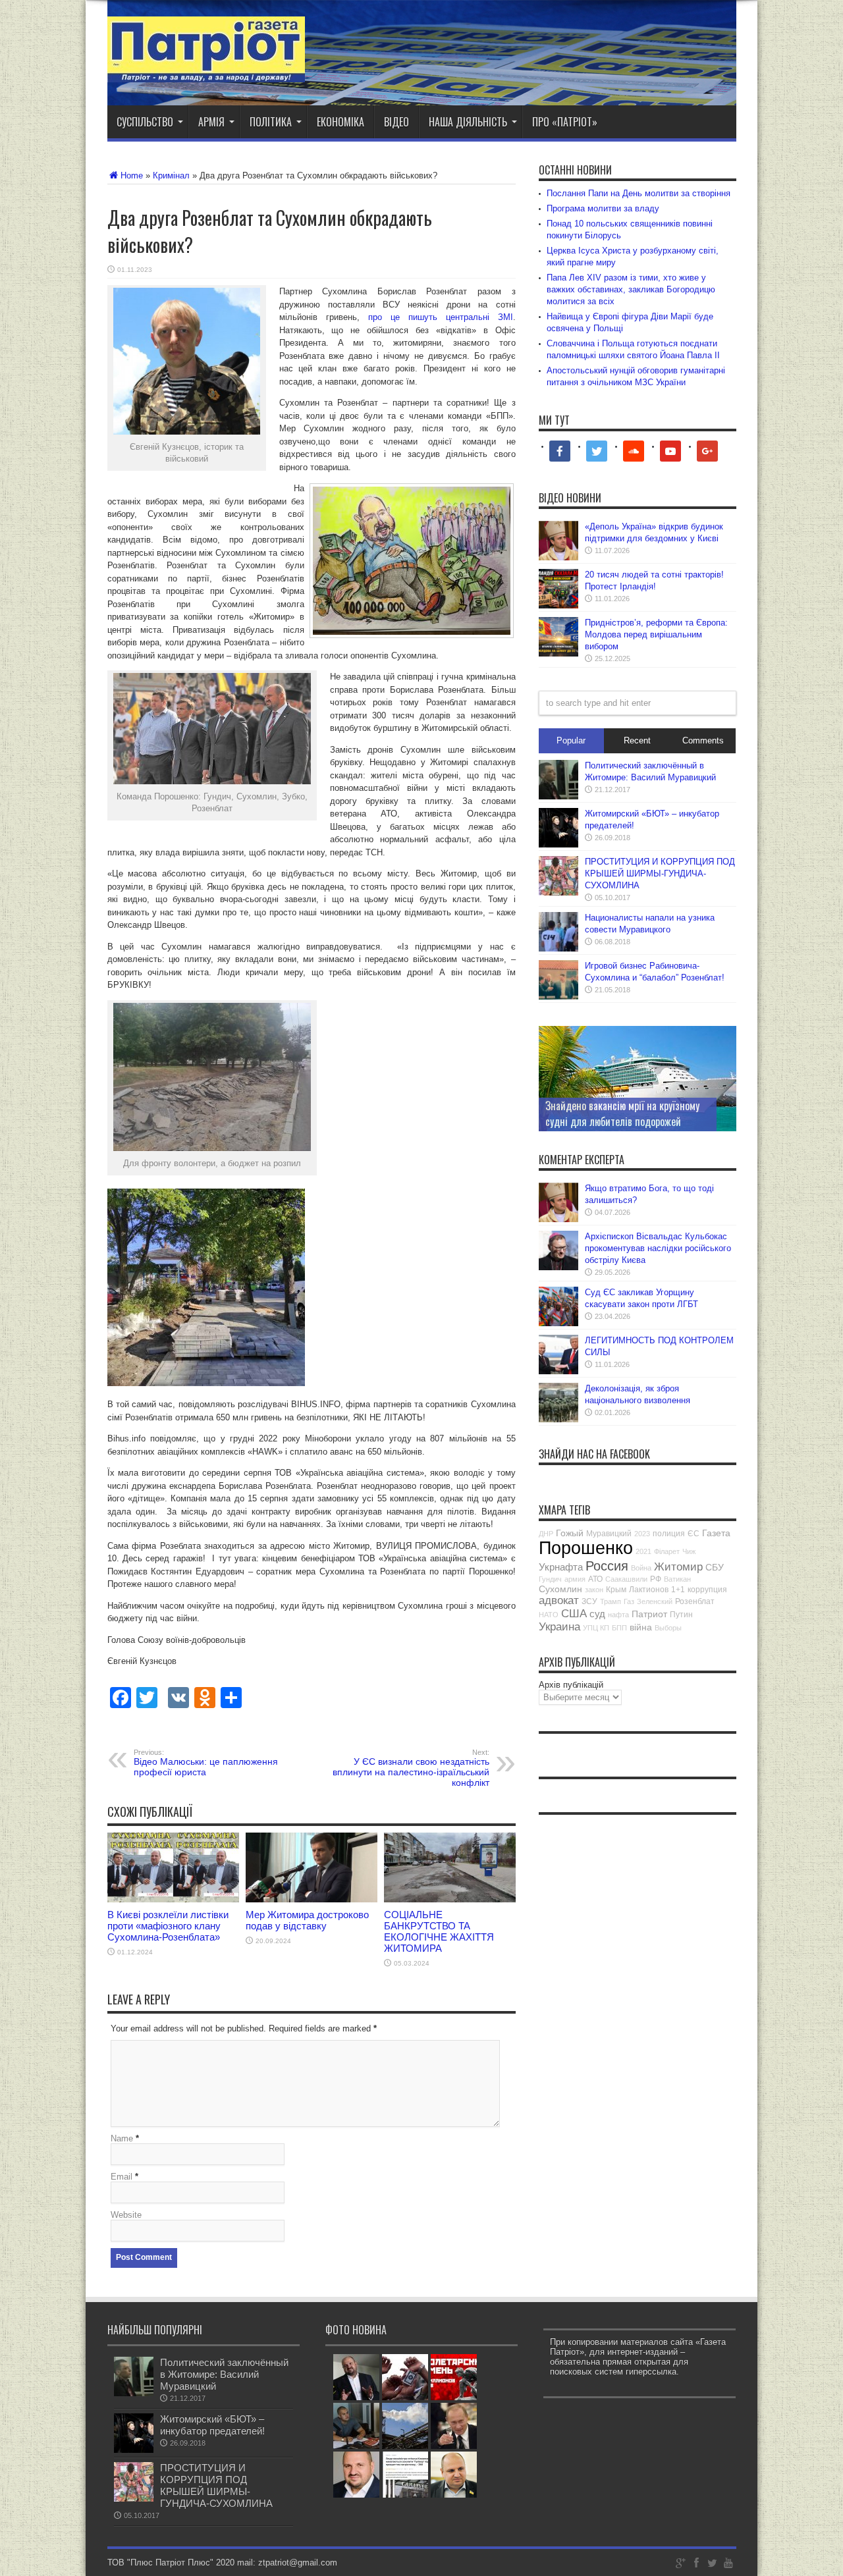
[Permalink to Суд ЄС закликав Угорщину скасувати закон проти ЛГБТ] (558, 1323)
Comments (703, 740)
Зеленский (655, 1601)
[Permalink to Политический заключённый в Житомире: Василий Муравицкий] (558, 796)
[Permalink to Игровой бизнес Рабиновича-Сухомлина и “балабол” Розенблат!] (558, 997)
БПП (619, 1628)
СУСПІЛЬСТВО (145, 122)
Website (126, 2215)
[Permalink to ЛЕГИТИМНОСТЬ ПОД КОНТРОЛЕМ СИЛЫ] (558, 1371)
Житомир (678, 1567)
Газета (716, 1533)
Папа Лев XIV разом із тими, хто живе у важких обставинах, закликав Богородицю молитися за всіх (631, 289)
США (574, 1614)
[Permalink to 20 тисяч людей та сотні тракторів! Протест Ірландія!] (558, 605)
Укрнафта (561, 1567)
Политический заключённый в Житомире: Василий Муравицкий (224, 2374)
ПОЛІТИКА (271, 122)
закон (594, 1590)
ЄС (693, 1534)
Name (122, 2138)
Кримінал (171, 175)
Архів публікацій (571, 1685)
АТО (595, 1579)
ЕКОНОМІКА (340, 122)
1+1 (678, 1590)
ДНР (546, 1534)
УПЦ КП (596, 1628)
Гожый (570, 1533)
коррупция (707, 1590)
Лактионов (649, 1590)
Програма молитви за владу (603, 208)
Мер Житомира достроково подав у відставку (307, 1920)
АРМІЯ (211, 122)
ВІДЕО (396, 122)
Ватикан (677, 1579)
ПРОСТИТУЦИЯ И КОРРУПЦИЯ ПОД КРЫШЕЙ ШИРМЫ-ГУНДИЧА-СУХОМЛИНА (660, 873)
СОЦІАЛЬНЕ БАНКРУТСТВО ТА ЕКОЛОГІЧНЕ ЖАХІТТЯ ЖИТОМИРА (439, 1931)
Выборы (668, 1628)
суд (597, 1614)
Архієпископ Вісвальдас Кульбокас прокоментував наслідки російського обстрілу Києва (658, 1248)
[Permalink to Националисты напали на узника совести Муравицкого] (558, 949)
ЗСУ (589, 1601)
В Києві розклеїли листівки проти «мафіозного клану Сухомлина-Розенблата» (168, 1926)
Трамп (611, 1601)
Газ (629, 1601)
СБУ (715, 1567)
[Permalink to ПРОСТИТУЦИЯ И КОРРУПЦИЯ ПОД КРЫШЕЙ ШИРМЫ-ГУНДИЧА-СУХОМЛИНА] (558, 893)
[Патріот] (206, 72)
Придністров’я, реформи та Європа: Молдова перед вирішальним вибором (656, 634)
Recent (637, 740)
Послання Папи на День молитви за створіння (639, 193)
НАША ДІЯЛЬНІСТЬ (468, 122)
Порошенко (586, 1548)
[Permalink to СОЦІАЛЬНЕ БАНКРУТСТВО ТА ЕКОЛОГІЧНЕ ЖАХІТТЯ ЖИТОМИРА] (450, 1899)
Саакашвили (626, 1579)
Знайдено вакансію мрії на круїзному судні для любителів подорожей (622, 1114)
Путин (681, 1615)
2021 (643, 1551)
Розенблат (695, 1601)
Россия (607, 1566)
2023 (642, 1534)
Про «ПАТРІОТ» (565, 122)
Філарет (667, 1551)
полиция (669, 1534)
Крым (616, 1590)
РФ (656, 1579)
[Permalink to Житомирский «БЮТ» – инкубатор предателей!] (558, 845)
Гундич (550, 1579)
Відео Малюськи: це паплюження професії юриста (206, 1763)
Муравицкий (609, 1534)
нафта (618, 1615)
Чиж (689, 1551)
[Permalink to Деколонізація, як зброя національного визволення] (558, 1419)
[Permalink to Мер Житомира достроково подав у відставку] (312, 1899)
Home (132, 175)
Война (641, 1568)
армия (575, 1579)
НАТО (549, 1615)
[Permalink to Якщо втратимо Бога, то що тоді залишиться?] (558, 1219)
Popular (571, 740)
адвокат (559, 1600)
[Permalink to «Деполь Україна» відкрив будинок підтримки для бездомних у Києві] (558, 557)
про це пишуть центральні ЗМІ (441, 317)
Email (122, 2177)
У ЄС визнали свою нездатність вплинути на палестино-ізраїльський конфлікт (411, 1768)
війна (641, 1627)
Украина (559, 1627)
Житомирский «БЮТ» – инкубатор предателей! (212, 2425)
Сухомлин (560, 1589)
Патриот (649, 1614)
